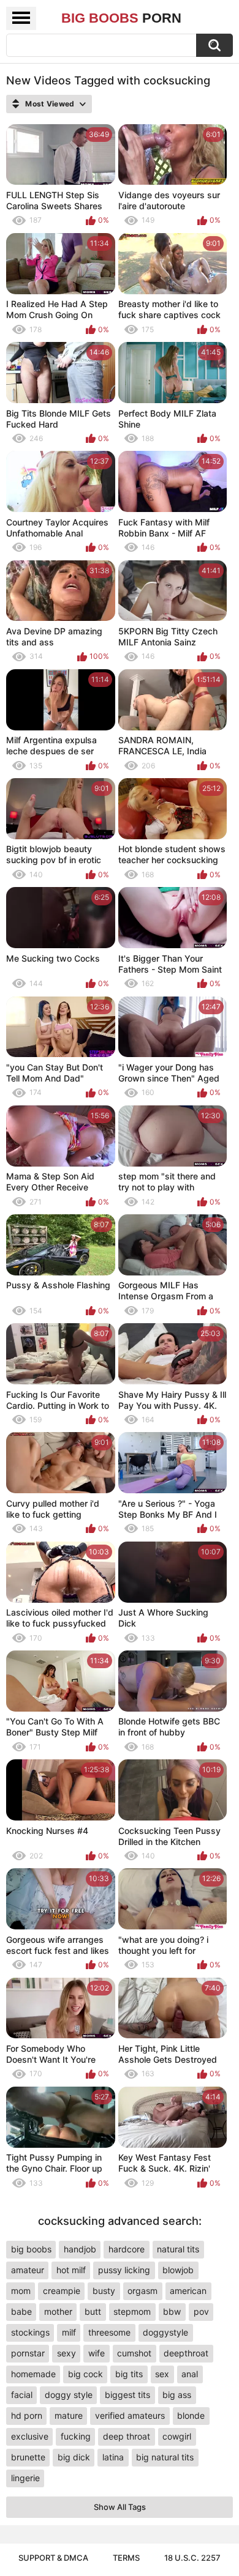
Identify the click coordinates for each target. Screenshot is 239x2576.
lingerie (25, 2478)
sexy (66, 2353)
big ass (177, 2395)
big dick (74, 2457)
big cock (85, 2374)
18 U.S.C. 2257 (192, 2558)
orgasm (142, 2291)
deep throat (127, 2436)
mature (69, 2415)
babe (21, 2311)
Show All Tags (120, 2507)
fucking (76, 2436)
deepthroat (186, 2353)
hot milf (71, 2270)
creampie (62, 2291)
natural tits (178, 2249)
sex (162, 2374)
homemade (33, 2374)
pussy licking (124, 2270)
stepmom (132, 2311)
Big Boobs (121, 18)
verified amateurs (130, 2415)
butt (93, 2311)
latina (113, 2457)
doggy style (69, 2395)
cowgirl (177, 2436)
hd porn (27, 2415)
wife (97, 2353)
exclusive (30, 2436)
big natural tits (165, 2457)
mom (21, 2291)
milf (69, 2332)
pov (201, 2311)
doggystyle (165, 2332)
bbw (172, 2311)
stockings (30, 2332)
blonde (191, 2415)
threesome (109, 2332)
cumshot (134, 2353)
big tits (129, 2374)
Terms (126, 2558)
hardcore (127, 2249)
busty (104, 2291)
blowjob (178, 2270)
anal (190, 2374)
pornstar (28, 2353)
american (188, 2291)
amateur (28, 2270)
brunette (28, 2457)
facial (22, 2395)
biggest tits (127, 2395)
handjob (80, 2249)
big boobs (31, 2249)
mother (58, 2311)
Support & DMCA (53, 2558)
